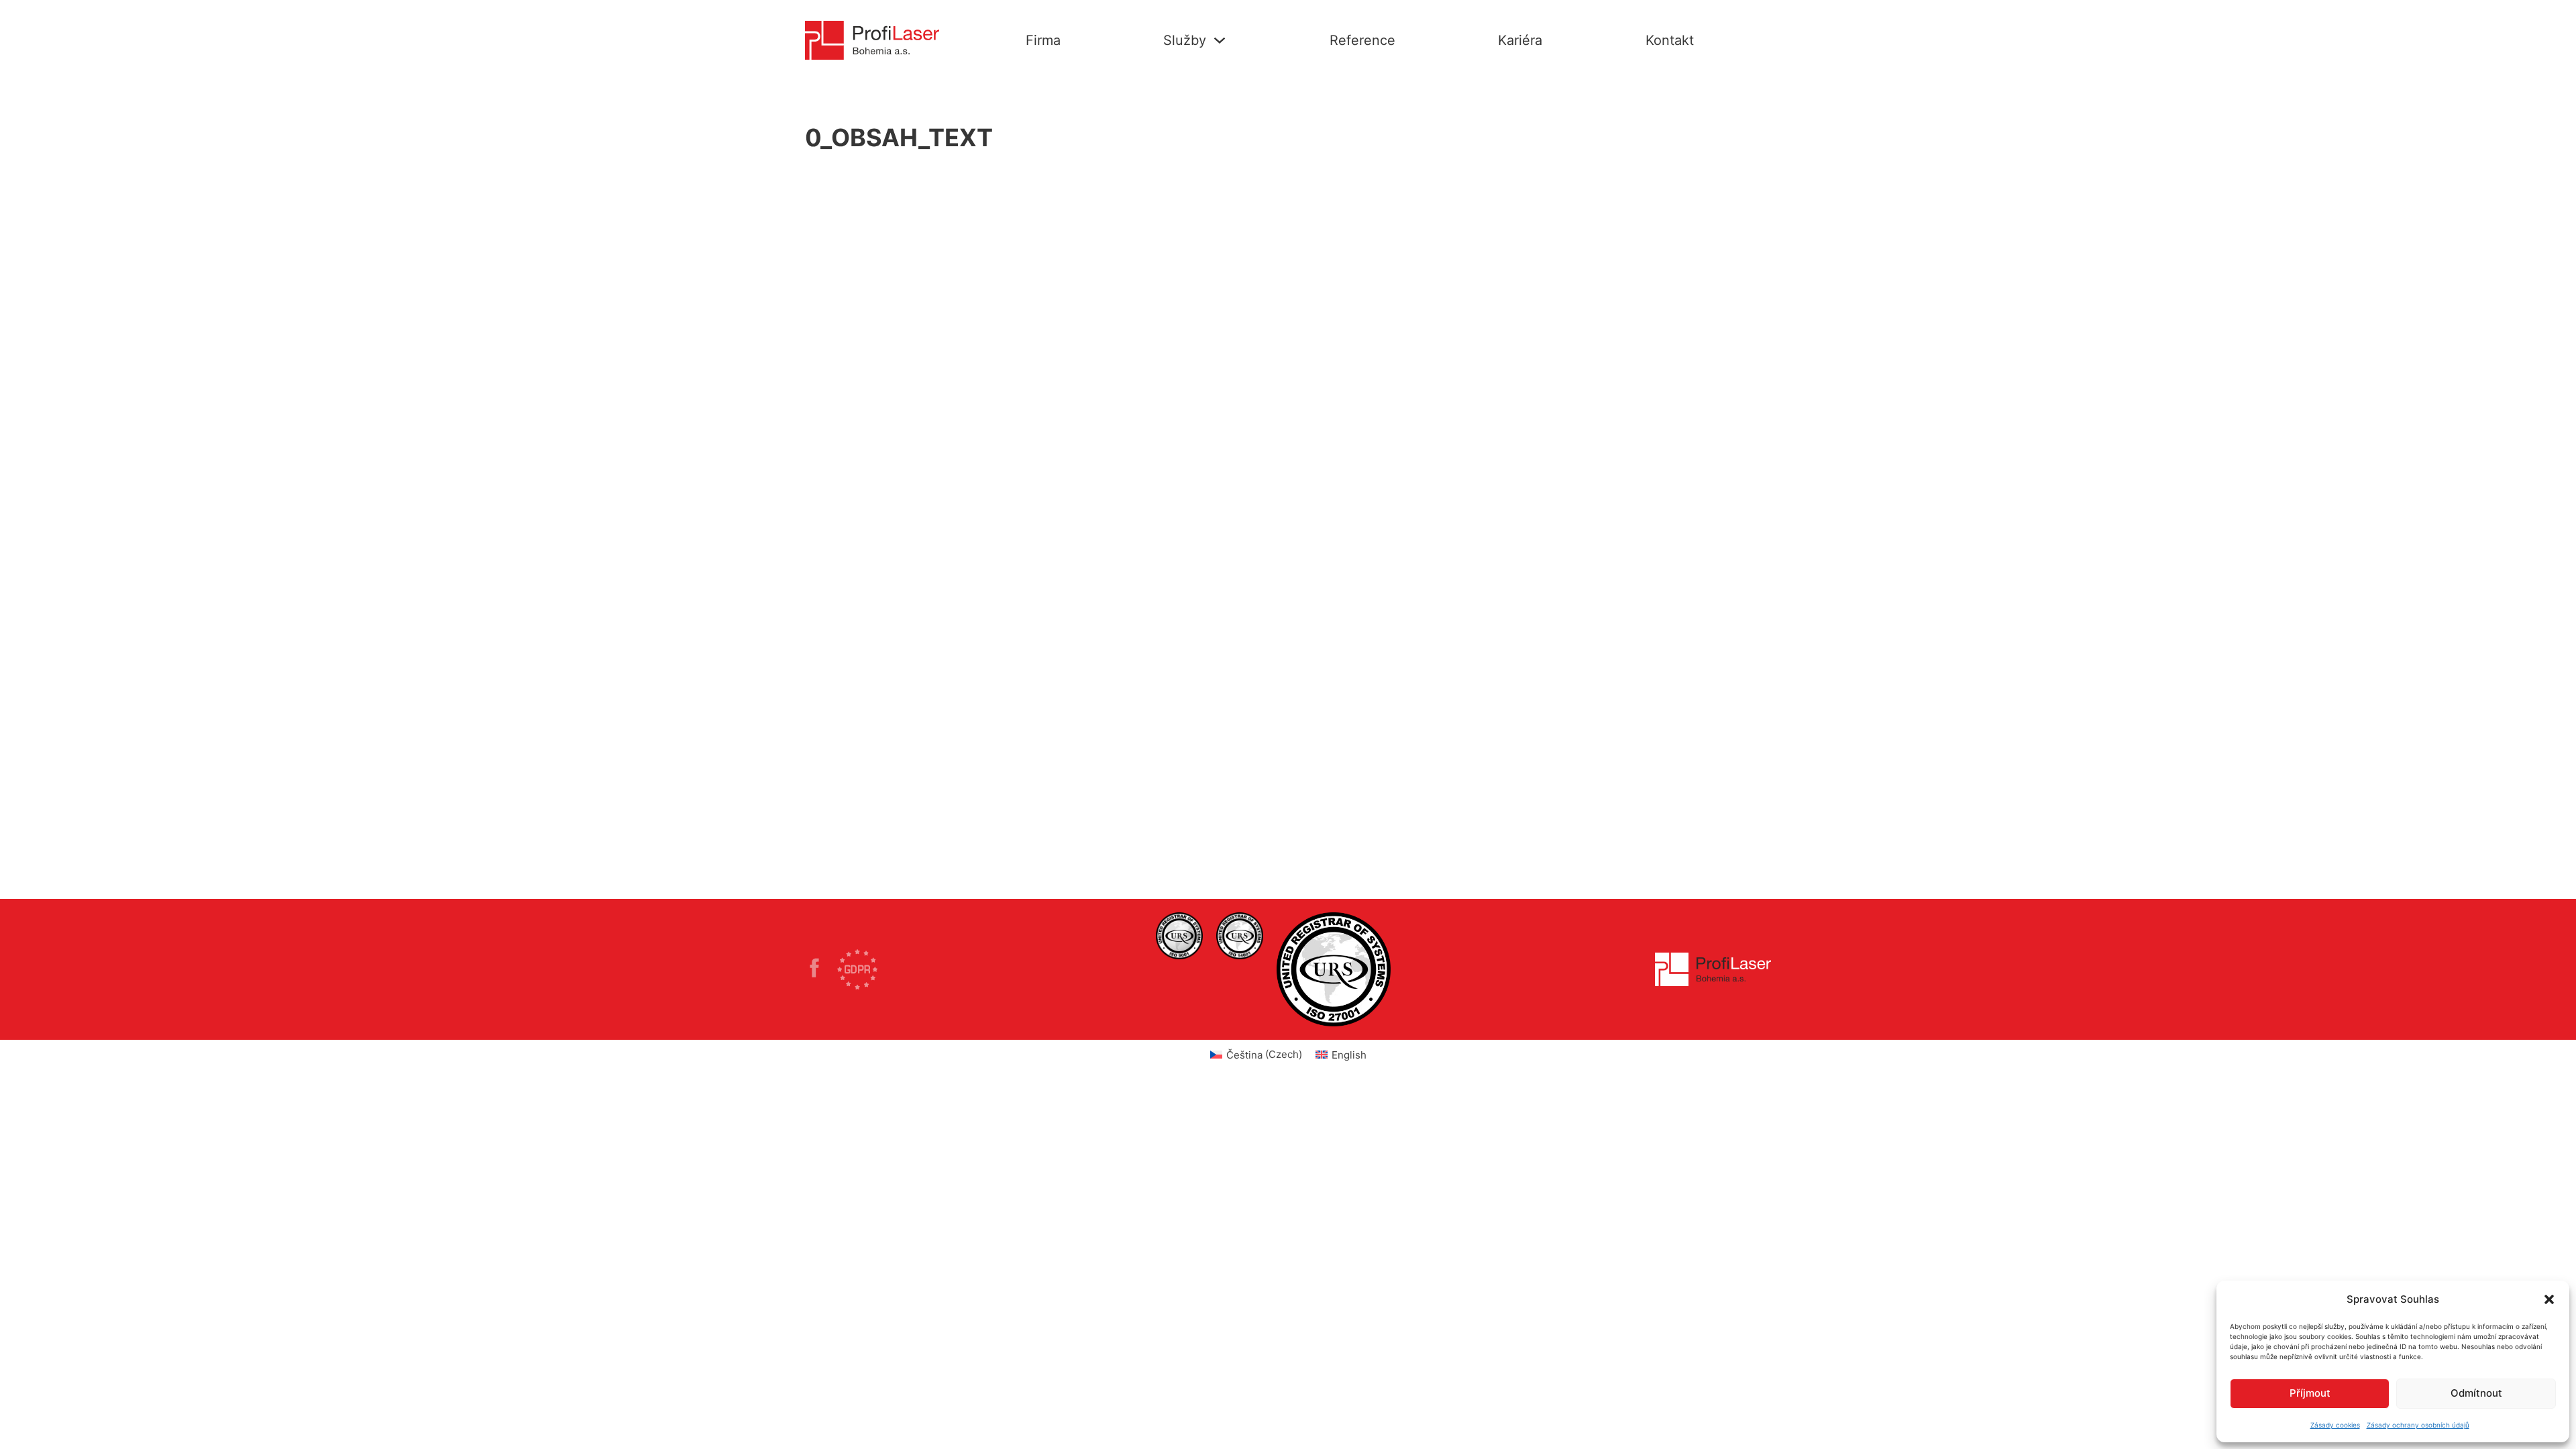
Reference (1362, 40)
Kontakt (1670, 40)
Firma (1043, 40)
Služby (1185, 40)
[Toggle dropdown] (1220, 40)
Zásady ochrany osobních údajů (2418, 1425)
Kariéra (1520, 40)
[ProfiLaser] (821, 970)
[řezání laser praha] (1179, 936)
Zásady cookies (2335, 1425)
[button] (2549, 1299)
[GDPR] (857, 969)
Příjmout (2310, 1393)
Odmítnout (2476, 1393)
